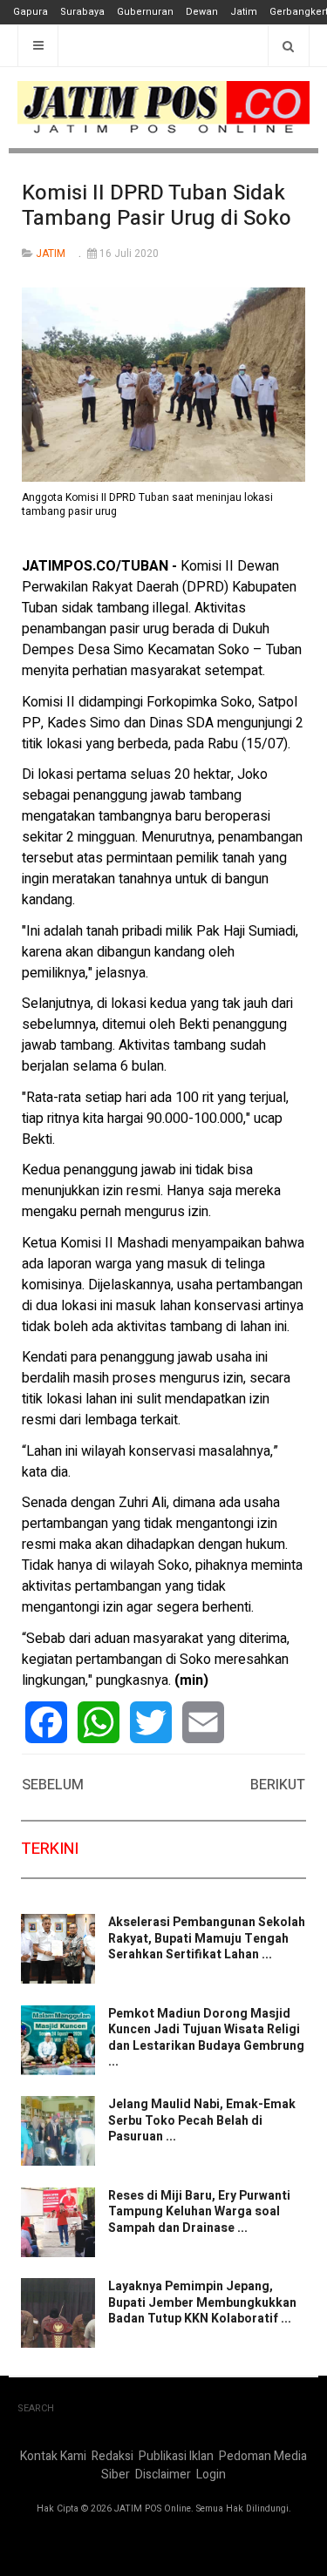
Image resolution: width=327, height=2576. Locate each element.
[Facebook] (46, 1722)
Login (211, 2475)
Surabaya (82, 12)
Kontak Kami (53, 2456)
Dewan (202, 12)
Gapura (31, 12)
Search (36, 2408)
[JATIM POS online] (163, 108)
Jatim (244, 12)
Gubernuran (145, 12)
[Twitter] (151, 1722)
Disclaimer (163, 2475)
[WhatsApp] (99, 1722)
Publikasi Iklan (176, 2456)
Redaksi (112, 2456)
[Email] (203, 1722)
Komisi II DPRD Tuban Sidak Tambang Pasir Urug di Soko (157, 206)
